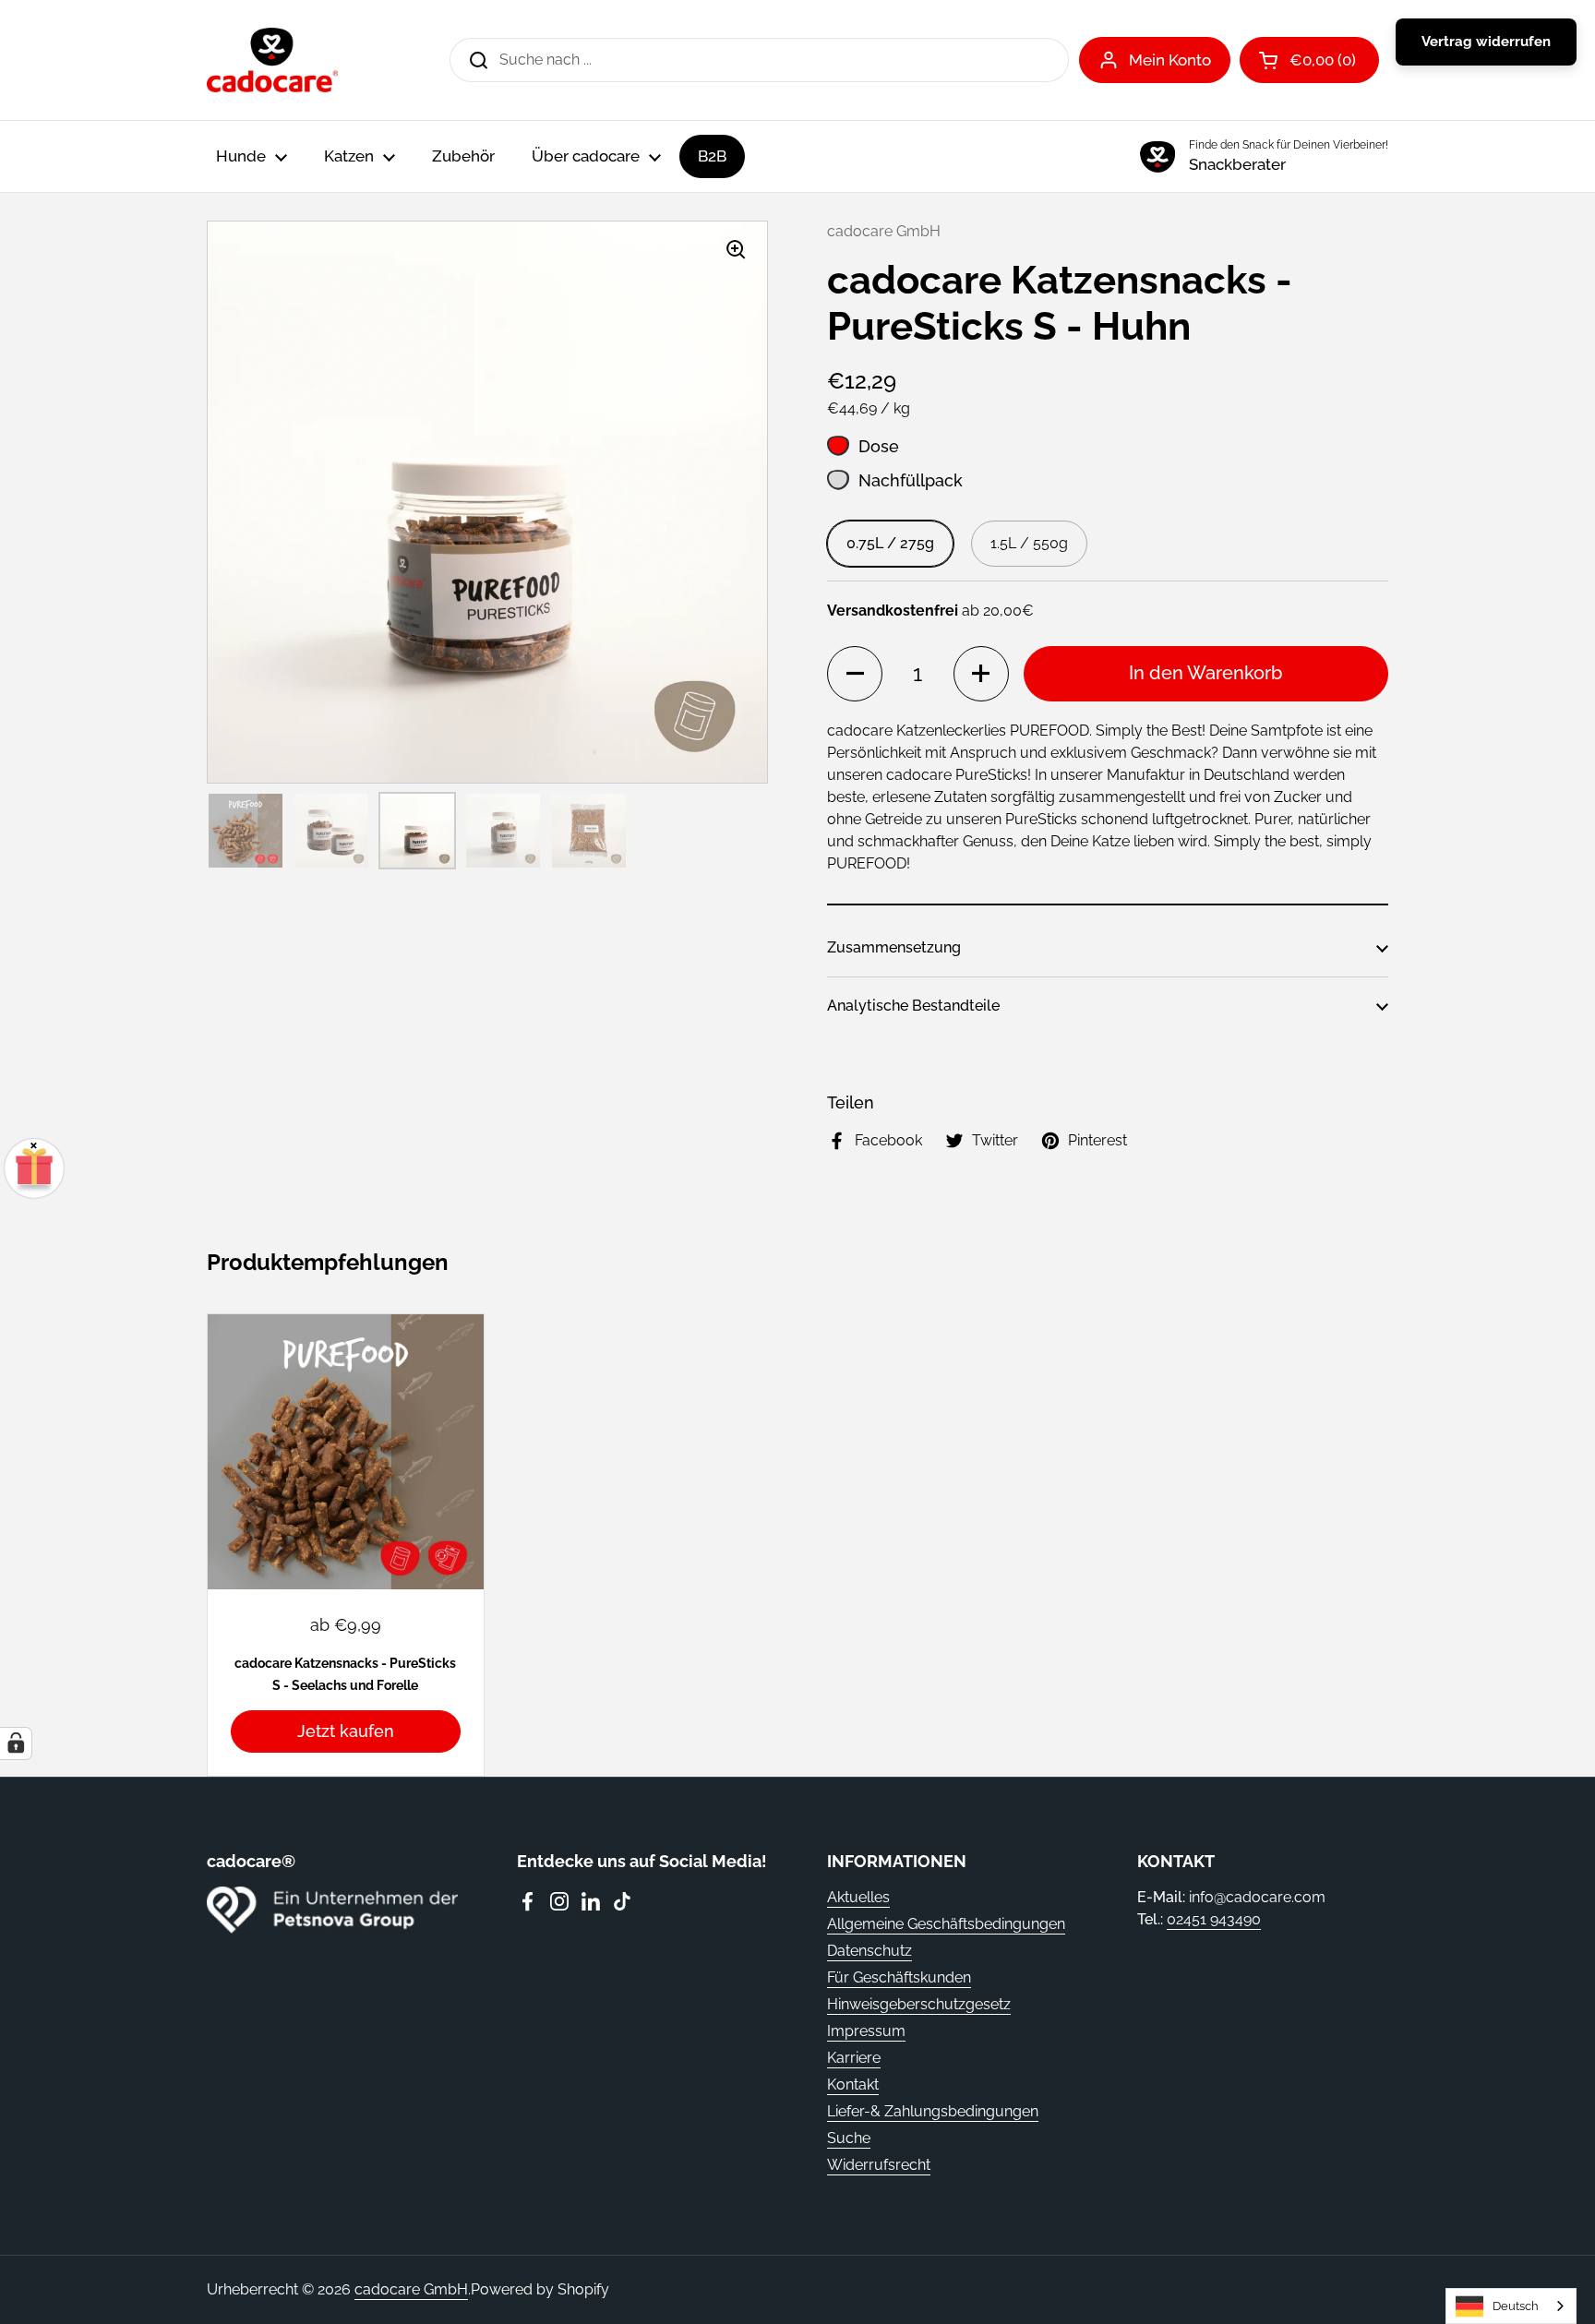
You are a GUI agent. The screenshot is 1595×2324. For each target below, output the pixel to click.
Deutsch (1516, 2306)
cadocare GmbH (411, 2289)
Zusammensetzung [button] (894, 947)
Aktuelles (858, 1897)
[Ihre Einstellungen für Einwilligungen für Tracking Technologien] (16, 1743)
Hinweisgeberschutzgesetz (919, 2004)
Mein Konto (1170, 60)
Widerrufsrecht (879, 2165)
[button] (855, 674)
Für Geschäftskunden (899, 1977)
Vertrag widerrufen (1486, 42)
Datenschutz (869, 1951)
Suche (849, 2138)
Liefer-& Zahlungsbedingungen (933, 2111)
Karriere (854, 2058)
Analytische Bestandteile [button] (913, 1006)
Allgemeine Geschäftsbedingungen (946, 1924)
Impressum (866, 2031)
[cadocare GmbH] (272, 60)
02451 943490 (1214, 1919)
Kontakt (853, 2084)
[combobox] (1511, 2306)
